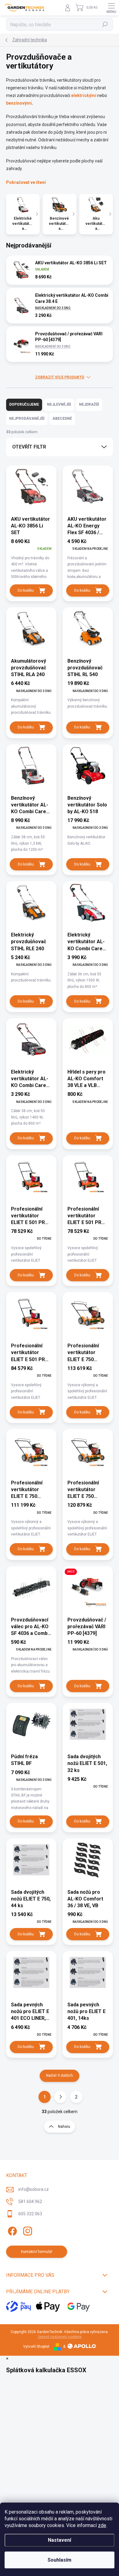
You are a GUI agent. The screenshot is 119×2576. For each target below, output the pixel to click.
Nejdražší (89, 404)
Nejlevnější (59, 404)
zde (102, 2525)
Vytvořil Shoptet (36, 2347)
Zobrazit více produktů (60, 377)
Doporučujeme (24, 404)
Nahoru (64, 2127)
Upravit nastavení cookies (60, 2337)
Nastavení (60, 2540)
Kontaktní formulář (37, 2252)
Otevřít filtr (29, 447)
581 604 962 (30, 2202)
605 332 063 (30, 2214)
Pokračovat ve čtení (26, 182)
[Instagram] (27, 2230)
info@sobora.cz (34, 2189)
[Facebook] (11, 2230)
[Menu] (111, 8)
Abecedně (62, 419)
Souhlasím (60, 2560)
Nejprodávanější (27, 419)
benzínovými (19, 103)
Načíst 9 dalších (60, 2075)
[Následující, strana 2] (60, 2097)
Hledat (105, 24)
